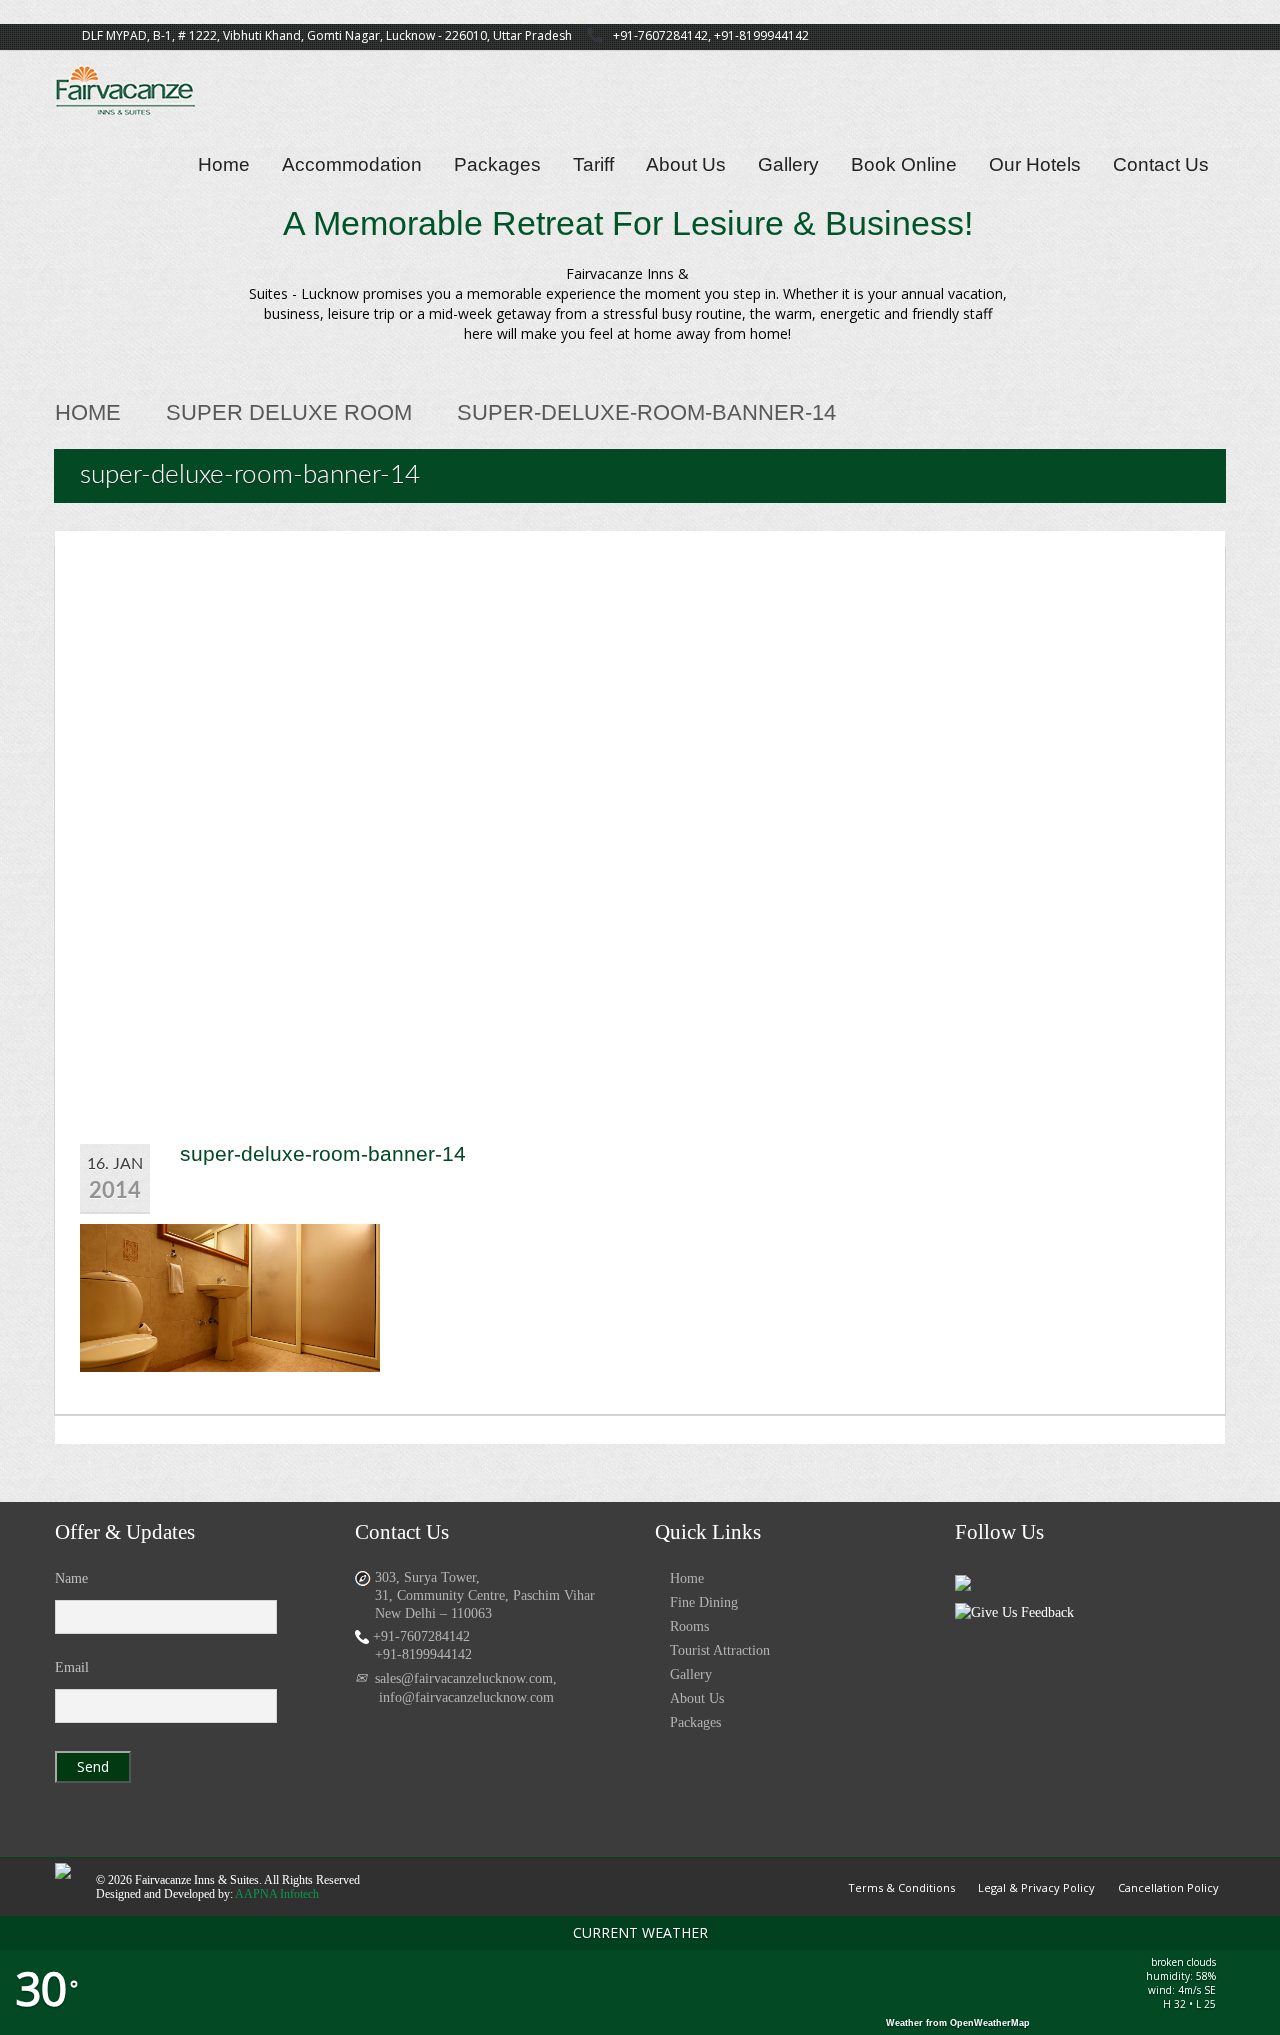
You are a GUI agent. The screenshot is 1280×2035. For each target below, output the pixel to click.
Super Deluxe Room (289, 412)
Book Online (904, 164)
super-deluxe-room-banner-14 (323, 1153)
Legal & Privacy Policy (1036, 1887)
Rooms (689, 1626)
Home (224, 164)
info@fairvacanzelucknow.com (466, 1697)
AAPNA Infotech (277, 1894)
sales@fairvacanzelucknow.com (464, 1678)
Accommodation (352, 164)
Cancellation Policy (1168, 1887)
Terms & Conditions (901, 1887)
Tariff (593, 164)
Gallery (788, 164)
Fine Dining (704, 1602)
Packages (497, 164)
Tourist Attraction (720, 1650)
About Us (686, 164)
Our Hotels (1035, 164)
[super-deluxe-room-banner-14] (230, 1295)
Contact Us (1161, 164)
